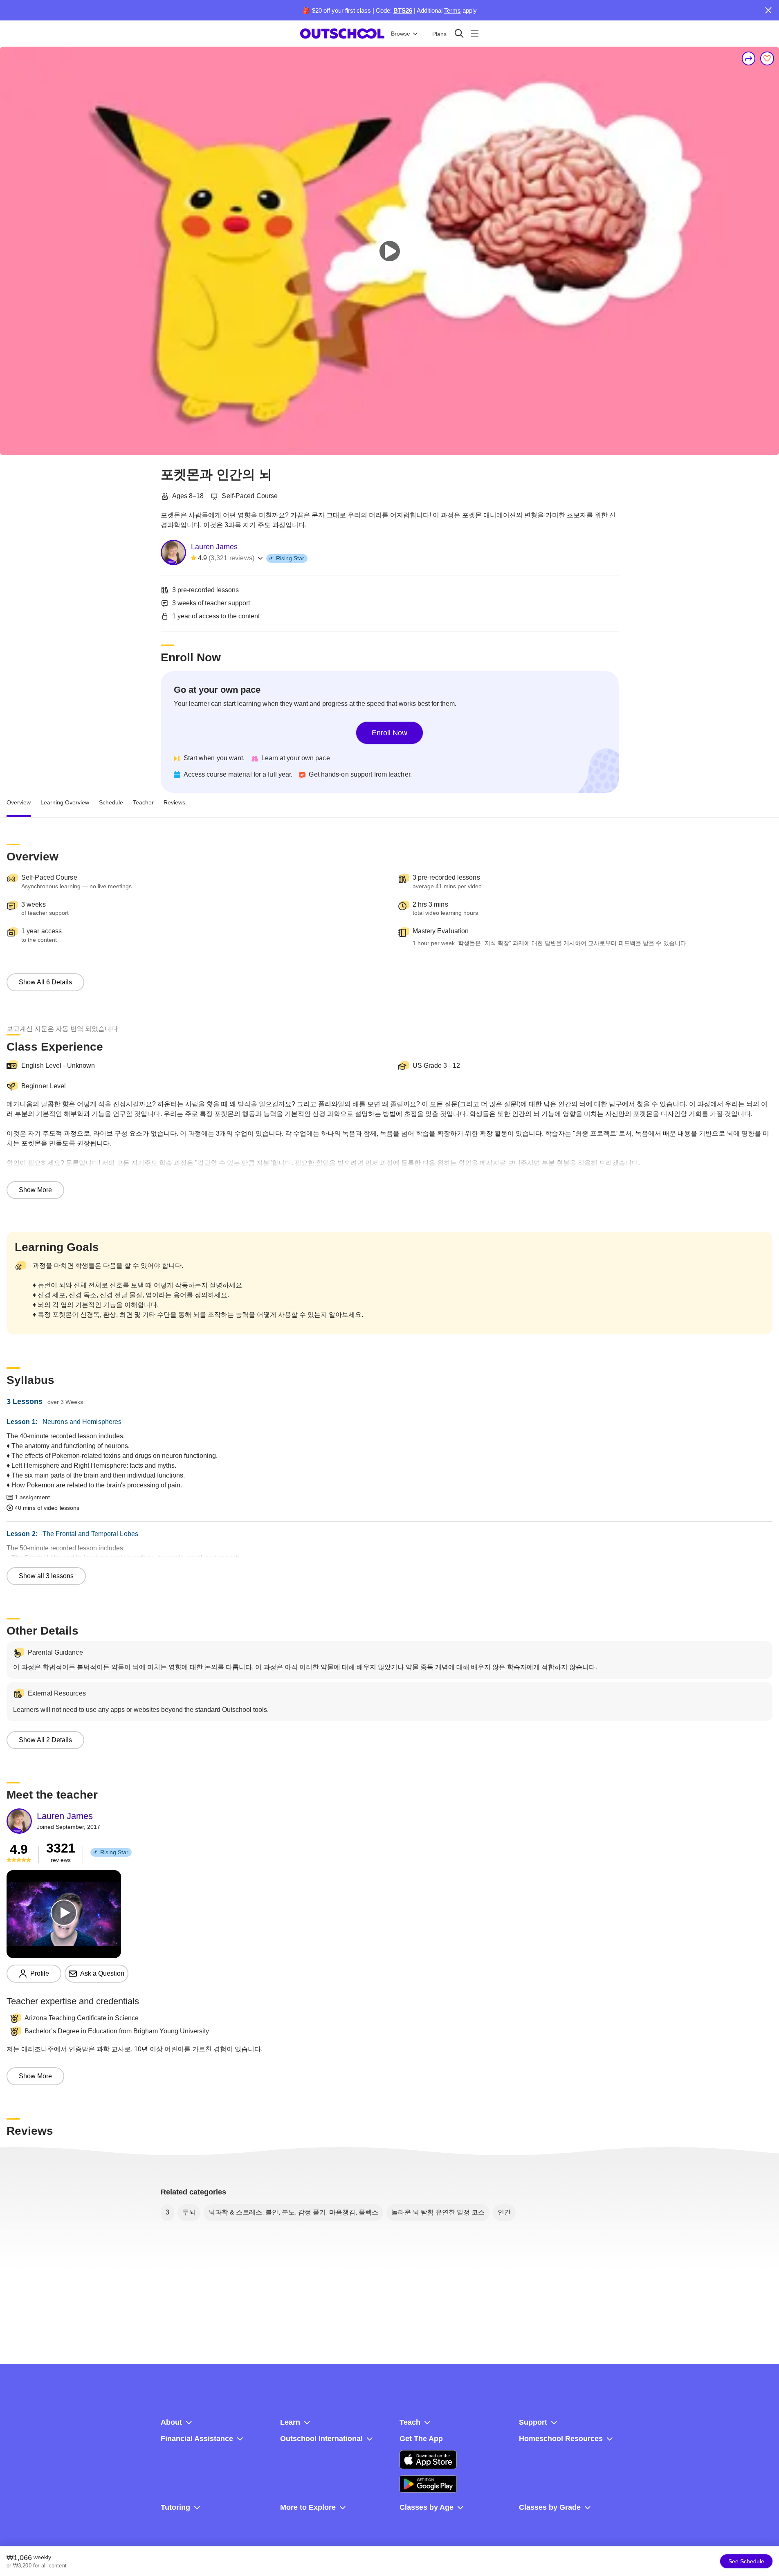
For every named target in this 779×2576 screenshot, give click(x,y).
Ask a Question (102, 1973)
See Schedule (746, 2561)
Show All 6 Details (45, 982)
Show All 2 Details (45, 1740)
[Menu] (475, 33)
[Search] (459, 33)
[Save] (767, 58)
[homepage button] (342, 34)
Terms (452, 10)
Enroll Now (389, 733)
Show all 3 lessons (46, 1576)
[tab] (19, 803)
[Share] (749, 58)
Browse (401, 34)
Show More (35, 1190)
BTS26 (403, 10)
